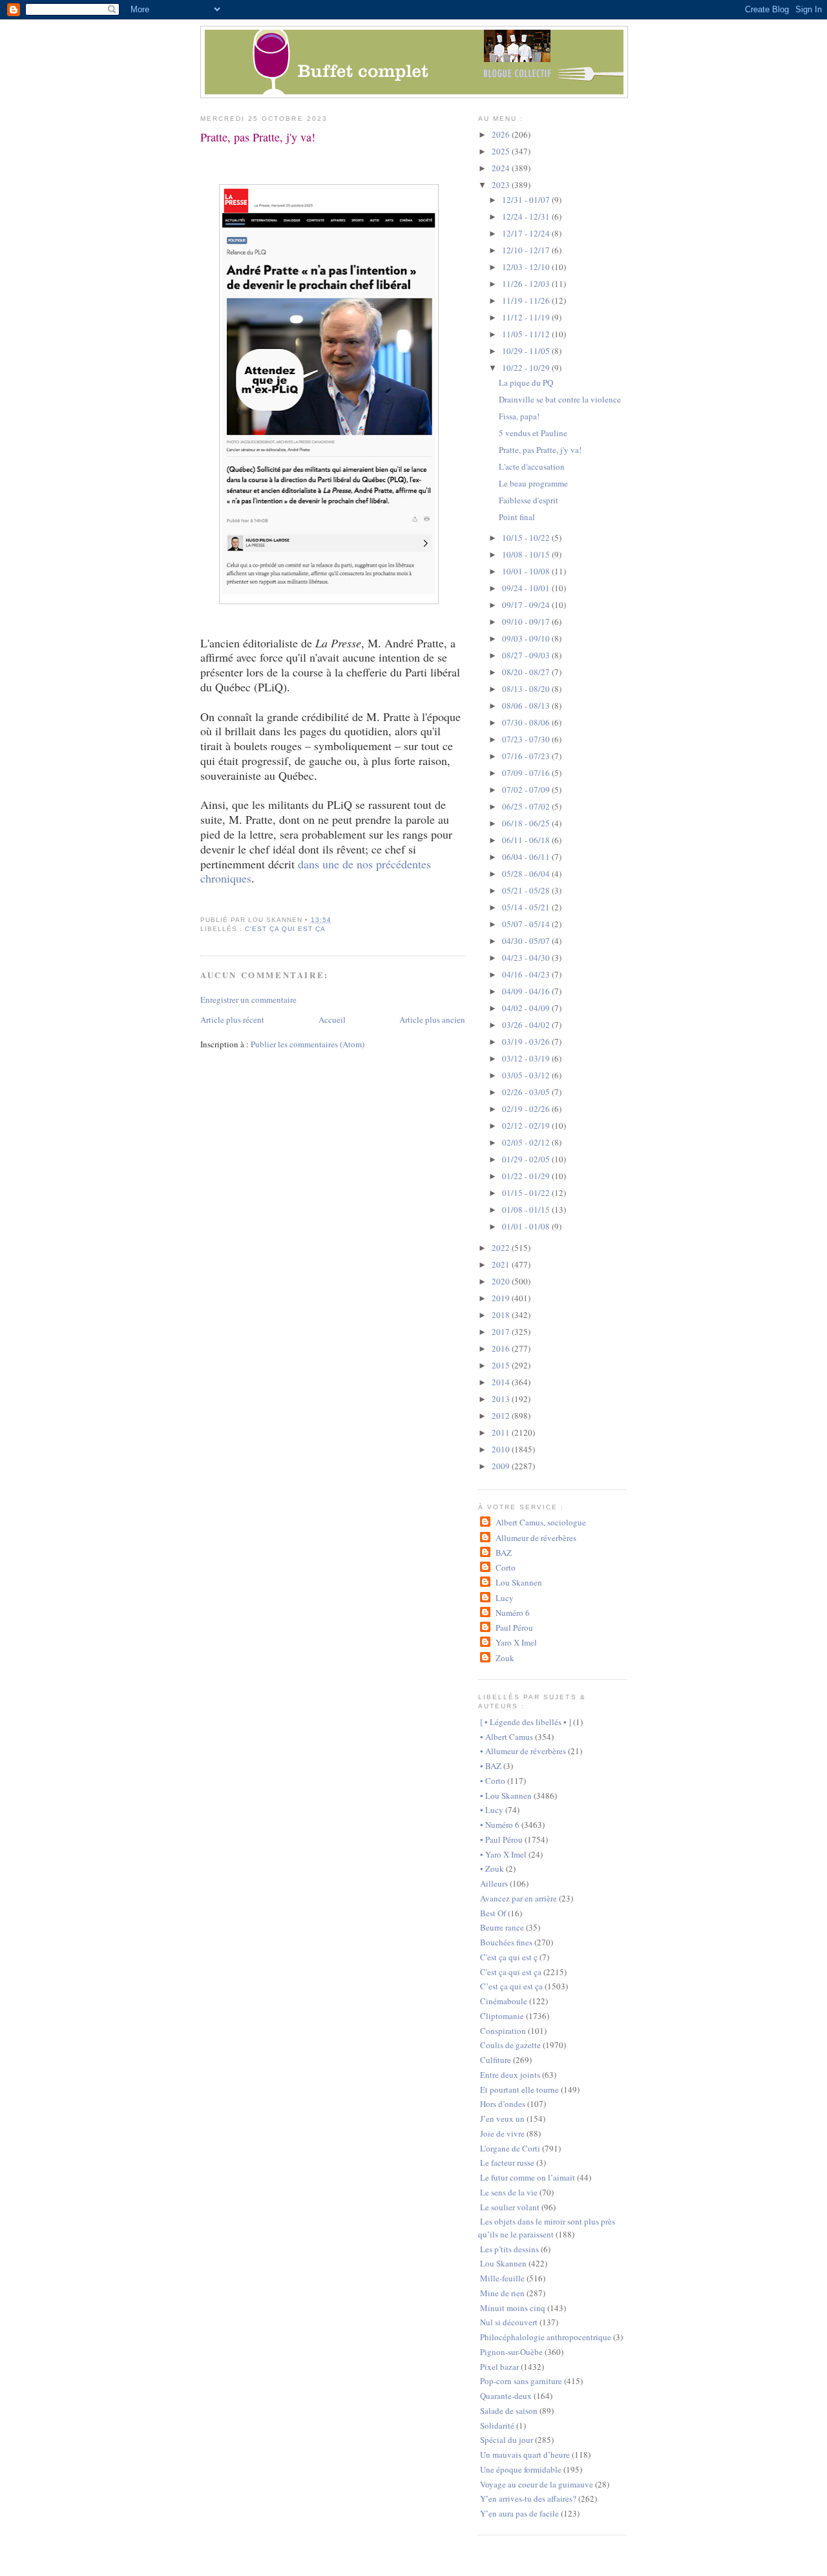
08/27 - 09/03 (527, 655)
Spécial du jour (507, 2440)
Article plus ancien (432, 1020)
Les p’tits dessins (509, 2249)
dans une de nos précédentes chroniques (316, 871)
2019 (502, 1298)
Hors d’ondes (503, 2104)
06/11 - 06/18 (527, 840)
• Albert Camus (507, 1737)
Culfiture (496, 2060)
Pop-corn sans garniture (521, 2381)
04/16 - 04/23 (527, 974)
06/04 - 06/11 (527, 857)
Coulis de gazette (510, 2045)
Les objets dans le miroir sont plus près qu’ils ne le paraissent (547, 2228)
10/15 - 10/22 (527, 538)
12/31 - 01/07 (527, 200)
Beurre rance (502, 1927)
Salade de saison (509, 2411)
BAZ (503, 1553)
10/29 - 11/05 (527, 351)
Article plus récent (232, 1020)
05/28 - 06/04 (527, 874)
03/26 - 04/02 (527, 1025)
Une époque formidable (521, 2469)
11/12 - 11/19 (527, 317)
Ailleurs (494, 1883)
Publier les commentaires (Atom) (308, 1044)
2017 (502, 1332)
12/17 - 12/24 (527, 233)
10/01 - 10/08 (527, 571)
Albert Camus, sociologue (540, 1522)
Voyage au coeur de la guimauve (537, 2484)
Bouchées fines (506, 1942)
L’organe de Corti (510, 2148)
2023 (502, 185)
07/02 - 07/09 (527, 790)
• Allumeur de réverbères (523, 1751)
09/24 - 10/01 (527, 588)
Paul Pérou (514, 1628)
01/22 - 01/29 (527, 1176)
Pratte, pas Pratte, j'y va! (258, 137)
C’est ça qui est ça (511, 1986)
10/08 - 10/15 (527, 554)
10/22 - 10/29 (527, 368)
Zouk (505, 1658)
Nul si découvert (509, 2322)
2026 (502, 134)
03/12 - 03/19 (527, 1058)
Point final (517, 517)
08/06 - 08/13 (527, 706)
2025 (502, 151)
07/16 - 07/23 (527, 756)
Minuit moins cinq (513, 2308)
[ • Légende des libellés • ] (526, 1722)
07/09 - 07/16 (527, 773)
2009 (502, 1466)
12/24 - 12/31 (527, 216)
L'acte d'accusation (532, 466)
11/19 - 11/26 (527, 300)
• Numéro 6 (500, 1825)
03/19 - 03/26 (527, 1042)
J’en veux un (502, 2119)
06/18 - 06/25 (527, 823)
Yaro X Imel (516, 1642)
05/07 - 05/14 (527, 924)
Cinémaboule (504, 2001)
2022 (502, 1248)
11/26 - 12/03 (527, 284)
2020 (502, 1281)
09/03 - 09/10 (527, 638)
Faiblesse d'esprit (529, 500)
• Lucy (492, 1810)
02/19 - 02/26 (527, 1109)
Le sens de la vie (509, 2192)
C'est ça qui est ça (285, 929)
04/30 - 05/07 (527, 941)
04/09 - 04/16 (527, 991)
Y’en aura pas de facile (519, 2513)
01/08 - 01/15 (527, 1209)
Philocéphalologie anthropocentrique (546, 2337)
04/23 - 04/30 (527, 958)
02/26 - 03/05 (527, 1092)
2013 (502, 1399)
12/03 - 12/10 (527, 267)
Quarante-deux (506, 2396)
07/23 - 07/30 (527, 739)
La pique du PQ (526, 382)
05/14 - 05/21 (527, 907)
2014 (502, 1382)
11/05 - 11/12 (527, 334)
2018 (502, 1315)
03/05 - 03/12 (527, 1075)
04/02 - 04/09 (527, 1008)
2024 (502, 168)
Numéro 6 (512, 1613)
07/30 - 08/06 (527, 722)
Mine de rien (502, 2293)
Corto (505, 1567)
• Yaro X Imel (503, 1854)
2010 (502, 1449)
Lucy (504, 1598)
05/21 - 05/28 (527, 890)
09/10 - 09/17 (527, 622)
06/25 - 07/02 (527, 806)
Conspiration (503, 2031)
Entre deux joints (510, 2075)
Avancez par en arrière (518, 1898)
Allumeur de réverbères (536, 1538)
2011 (502, 1432)
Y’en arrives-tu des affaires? (528, 2498)
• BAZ (491, 1766)
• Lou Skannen (506, 1796)
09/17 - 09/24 (527, 605)
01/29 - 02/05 (527, 1159)
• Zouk (492, 1869)
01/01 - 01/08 (527, 1226)
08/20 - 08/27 (527, 672)
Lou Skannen (518, 1582)
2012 (502, 1416)
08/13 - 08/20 (527, 689)
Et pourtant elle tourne (519, 2089)
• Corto (493, 1781)
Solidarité (497, 2425)
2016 (502, 1348)
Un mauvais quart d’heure (525, 2455)
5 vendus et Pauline (533, 433)
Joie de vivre (502, 2133)
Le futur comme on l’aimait (528, 2177)
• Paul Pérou (501, 1839)
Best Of (493, 1913)
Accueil (332, 1020)
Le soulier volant (510, 2207)
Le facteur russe (507, 2162)
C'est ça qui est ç (509, 1957)
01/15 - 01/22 (527, 1193)
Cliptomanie (502, 2016)
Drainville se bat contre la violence (560, 399)
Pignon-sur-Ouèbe (511, 2352)
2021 (502, 1264)
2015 (502, 1365)
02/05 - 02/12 (527, 1142)
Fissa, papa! (519, 416)
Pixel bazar (499, 2367)
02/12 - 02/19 (527, 1126)
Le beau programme (533, 483)
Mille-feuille (502, 2278)
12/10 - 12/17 (527, 250)
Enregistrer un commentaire (248, 1000)
